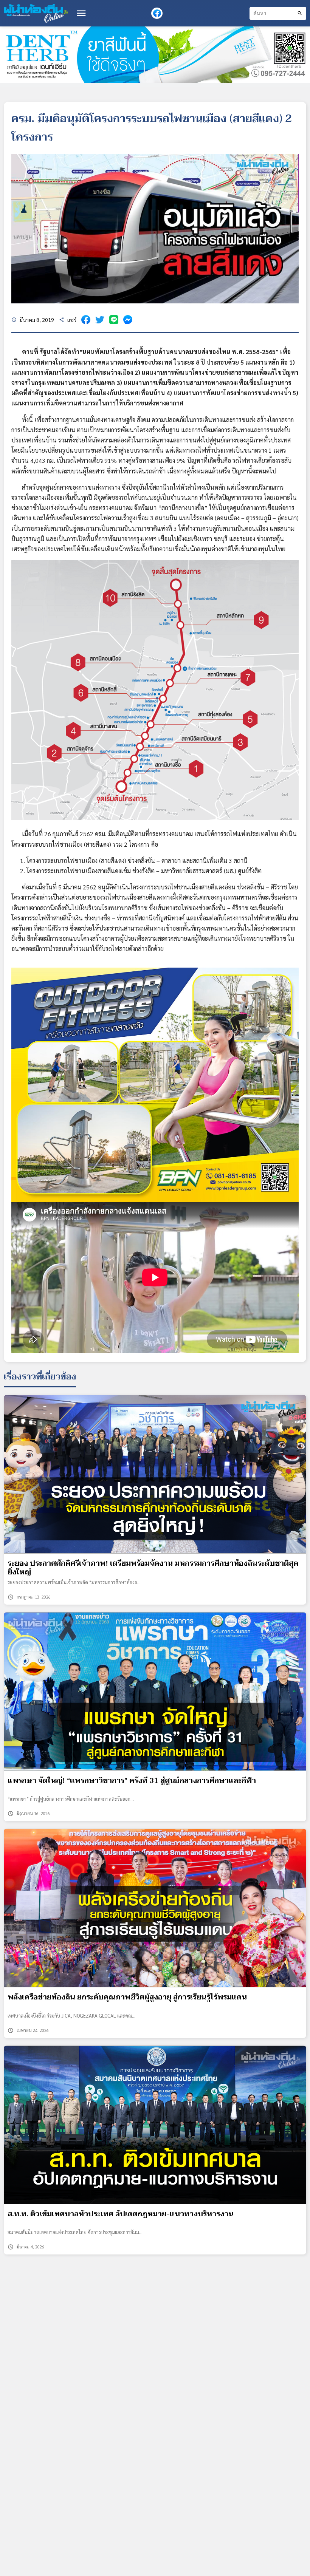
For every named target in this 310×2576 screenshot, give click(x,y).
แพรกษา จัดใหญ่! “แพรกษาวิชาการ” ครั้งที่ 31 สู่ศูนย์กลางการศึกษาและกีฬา (132, 1781)
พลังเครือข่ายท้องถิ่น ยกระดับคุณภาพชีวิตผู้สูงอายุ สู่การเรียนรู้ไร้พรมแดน (127, 1997)
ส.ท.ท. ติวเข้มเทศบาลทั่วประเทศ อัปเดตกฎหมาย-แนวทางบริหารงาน (121, 2214)
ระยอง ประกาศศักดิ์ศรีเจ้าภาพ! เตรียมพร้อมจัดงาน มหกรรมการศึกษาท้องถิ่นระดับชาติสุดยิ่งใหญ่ (153, 1568)
